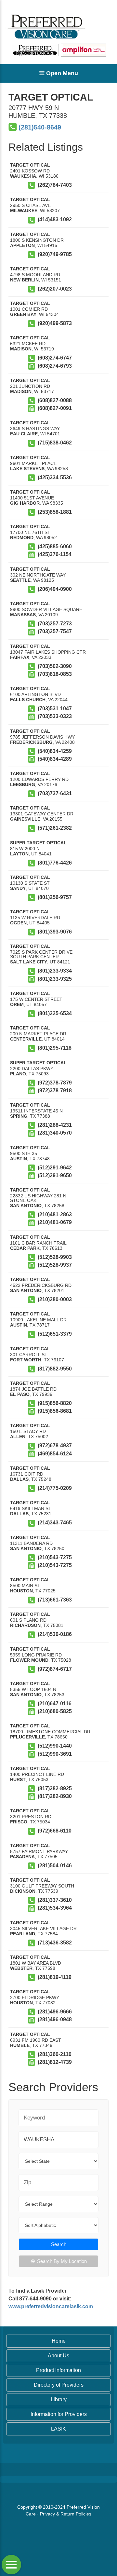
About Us (58, 2356)
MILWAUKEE (24, 211)
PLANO (18, 1074)
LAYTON (19, 854)
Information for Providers (59, 2414)
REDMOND (22, 538)
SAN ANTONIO (26, 1206)
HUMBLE (20, 2045)
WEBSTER (21, 1968)
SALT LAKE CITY (29, 962)
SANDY (18, 888)
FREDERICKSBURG (31, 742)
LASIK (58, 2429)
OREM (17, 1004)
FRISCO (19, 1822)
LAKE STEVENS (27, 469)
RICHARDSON (25, 1625)
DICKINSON (23, 1891)
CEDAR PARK (25, 1248)
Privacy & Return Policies (66, 2514)
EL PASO (20, 1394)
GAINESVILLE (25, 819)
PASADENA (22, 1857)
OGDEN (18, 923)
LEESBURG (23, 784)
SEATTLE (20, 580)
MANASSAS (23, 615)
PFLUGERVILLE (27, 1737)
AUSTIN (19, 1159)
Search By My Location (62, 2261)
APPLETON (22, 245)
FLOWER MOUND (29, 1660)
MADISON (21, 349)
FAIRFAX (20, 657)
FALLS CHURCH (28, 700)
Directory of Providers (59, 2385)
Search (59, 2244)
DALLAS (19, 1479)
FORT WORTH (26, 1360)
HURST (18, 1779)
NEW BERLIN (24, 280)
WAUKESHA (23, 176)
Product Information (58, 2370)
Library (59, 2399)
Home (59, 2341)
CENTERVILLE (26, 1039)
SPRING (19, 1116)
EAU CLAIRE (24, 434)
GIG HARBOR (25, 503)
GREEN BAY (23, 314)
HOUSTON (21, 1591)
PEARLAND (23, 1934)
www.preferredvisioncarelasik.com (51, 2306)
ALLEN (18, 1437)
